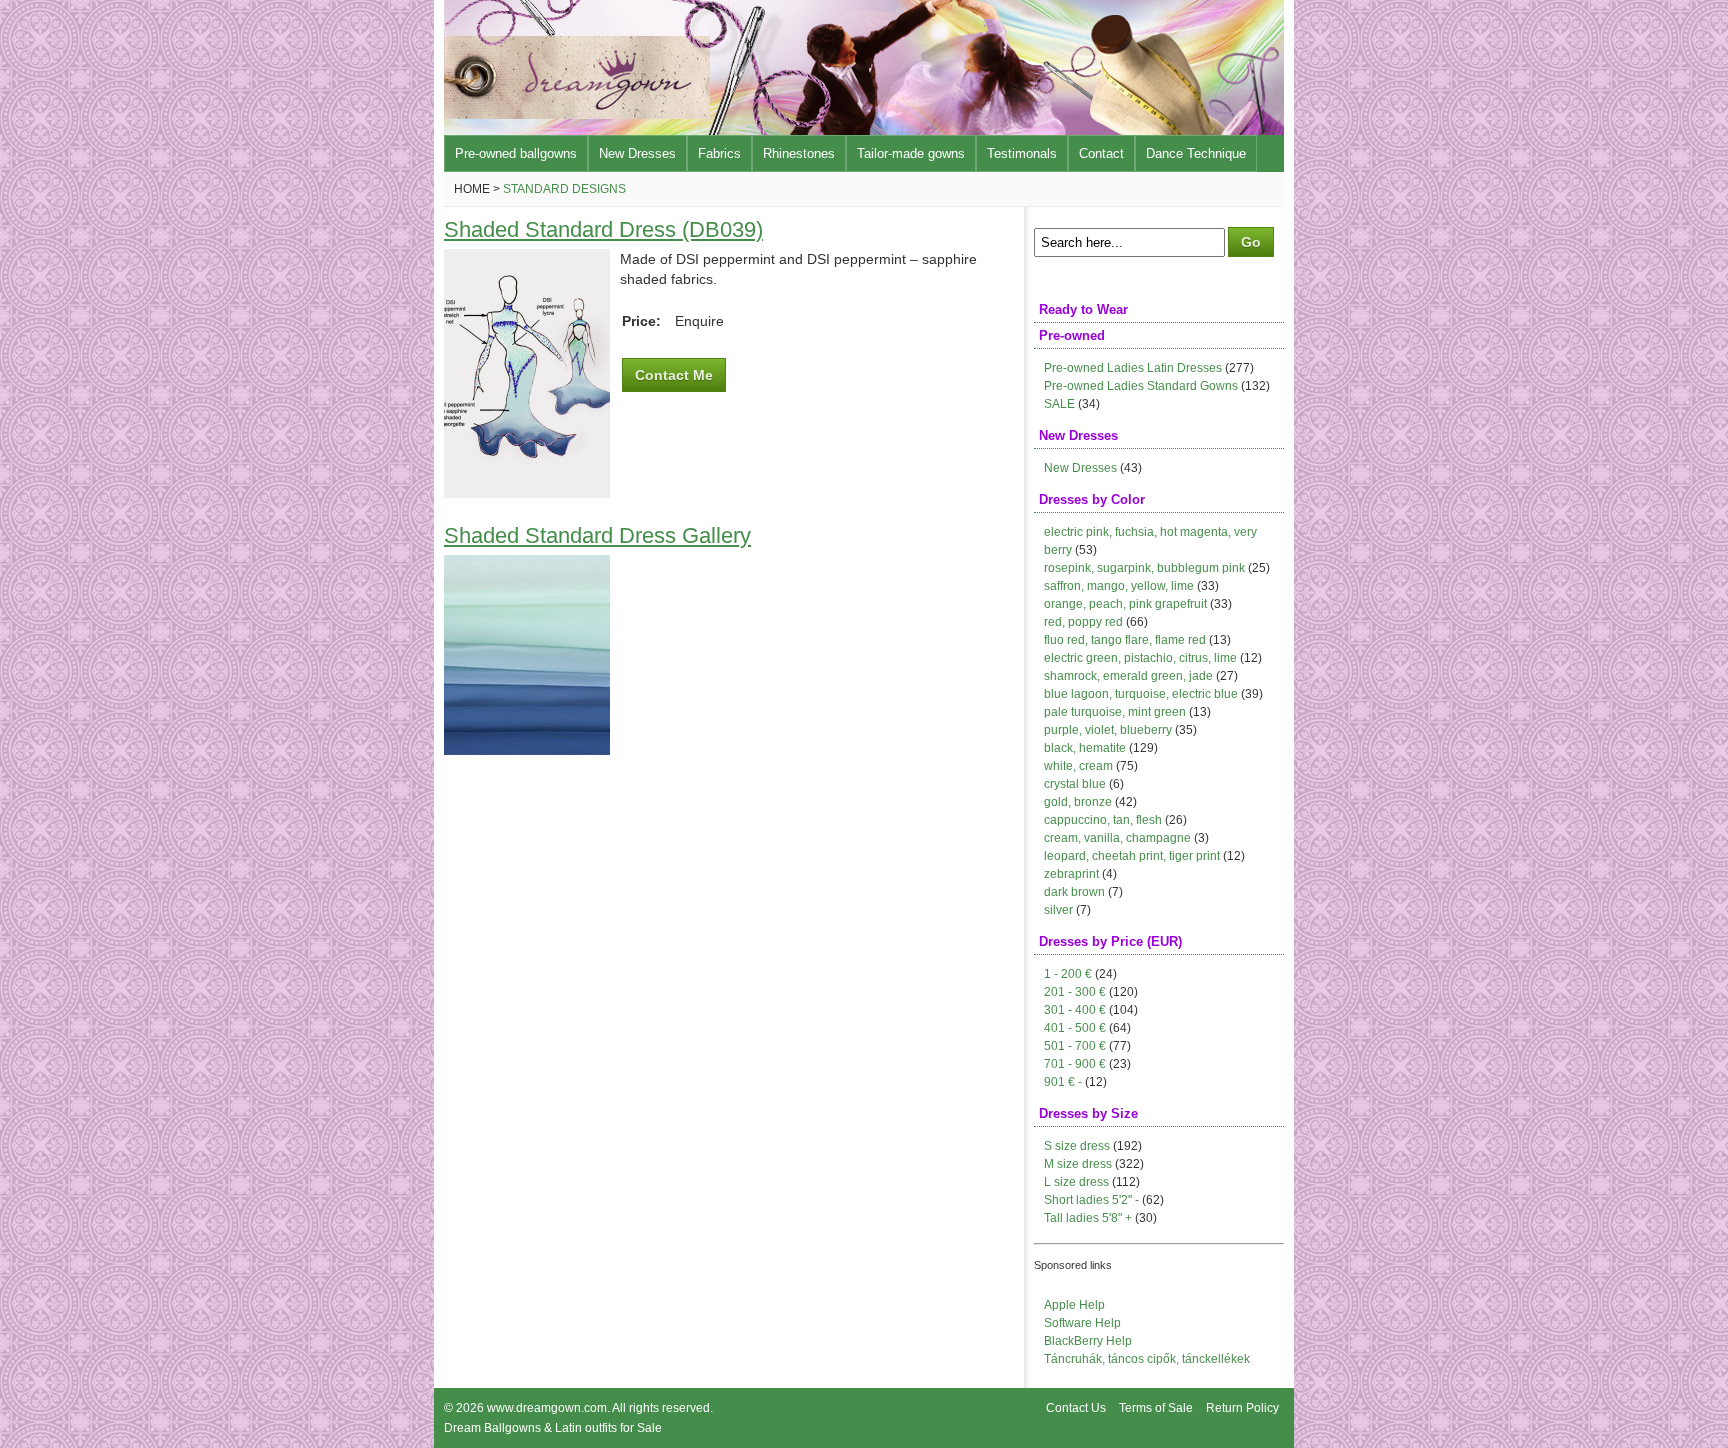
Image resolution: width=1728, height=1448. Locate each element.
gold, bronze (1078, 802)
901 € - (1063, 1082)
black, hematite (1085, 748)
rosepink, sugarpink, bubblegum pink (1144, 568)
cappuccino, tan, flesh (1103, 820)
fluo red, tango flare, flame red (1125, 640)
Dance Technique (1196, 153)
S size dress (1077, 1146)
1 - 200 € (1068, 974)
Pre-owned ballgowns (516, 153)
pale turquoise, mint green (1115, 712)
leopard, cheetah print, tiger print (1132, 856)
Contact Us (1076, 1408)
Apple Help (1074, 1305)
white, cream (1078, 766)
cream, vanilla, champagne (1117, 838)
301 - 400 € (1075, 1010)
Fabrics (719, 153)
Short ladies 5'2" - (1091, 1200)
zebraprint (1071, 874)
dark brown (1074, 892)
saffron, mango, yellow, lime (1119, 586)
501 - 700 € (1075, 1046)
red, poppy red (1083, 622)
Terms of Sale (1156, 1408)
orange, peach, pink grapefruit (1125, 604)
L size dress (1076, 1182)
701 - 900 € (1075, 1064)
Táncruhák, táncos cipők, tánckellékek (1147, 1359)
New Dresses (637, 153)
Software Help (1082, 1323)
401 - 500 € (1075, 1028)
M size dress (1078, 1164)
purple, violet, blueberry (1108, 730)
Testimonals (1022, 153)
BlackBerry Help (1088, 1341)
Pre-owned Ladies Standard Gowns (1141, 386)
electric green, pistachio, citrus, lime (1140, 658)
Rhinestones (799, 153)
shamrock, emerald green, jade (1128, 676)
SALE (1059, 404)
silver (1058, 910)
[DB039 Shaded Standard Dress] (527, 493)
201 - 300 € (1075, 992)
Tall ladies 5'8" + (1088, 1218)
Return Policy (1242, 1408)
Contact (1101, 153)
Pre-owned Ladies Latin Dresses (1133, 368)
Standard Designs (564, 189)
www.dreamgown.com (547, 1408)
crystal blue (1075, 784)
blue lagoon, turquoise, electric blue (1141, 694)
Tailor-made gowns (911, 153)
